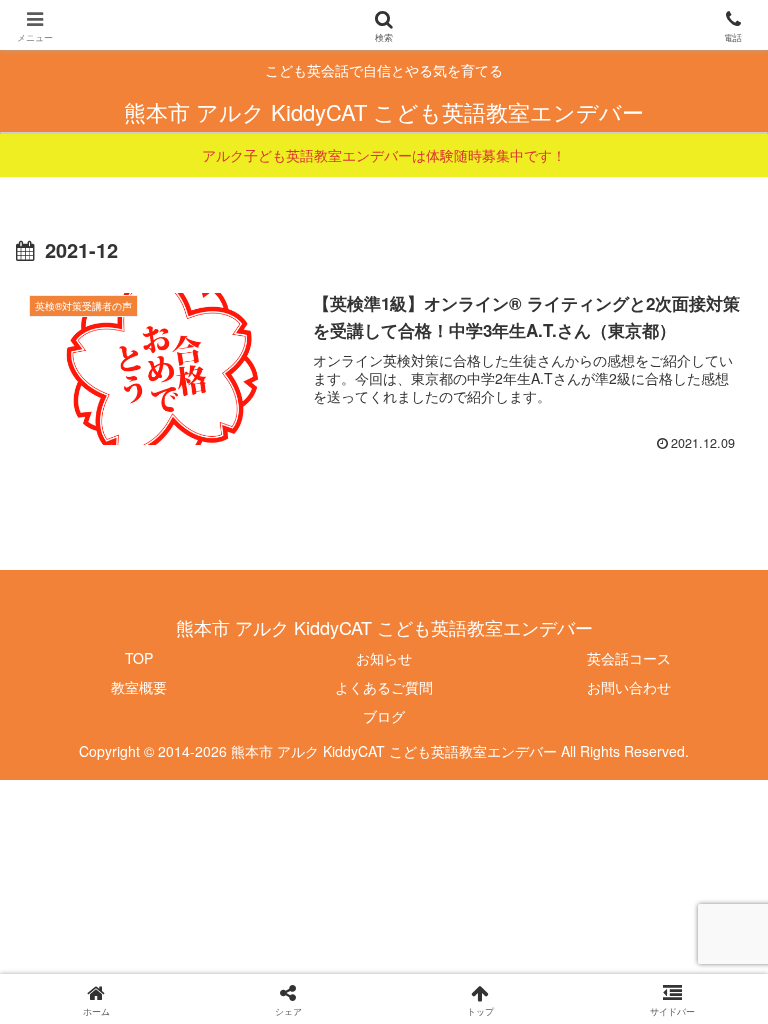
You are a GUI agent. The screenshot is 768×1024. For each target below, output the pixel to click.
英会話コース (629, 658)
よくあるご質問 (384, 687)
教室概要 (139, 687)
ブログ (384, 716)
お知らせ (384, 658)
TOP (139, 658)
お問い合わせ (629, 687)
